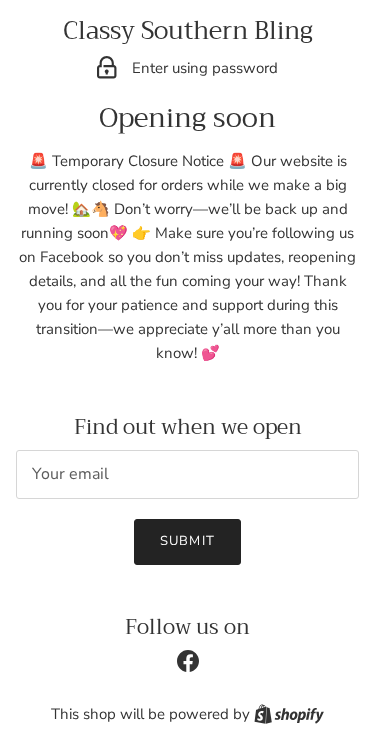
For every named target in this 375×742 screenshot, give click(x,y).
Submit (187, 541)
